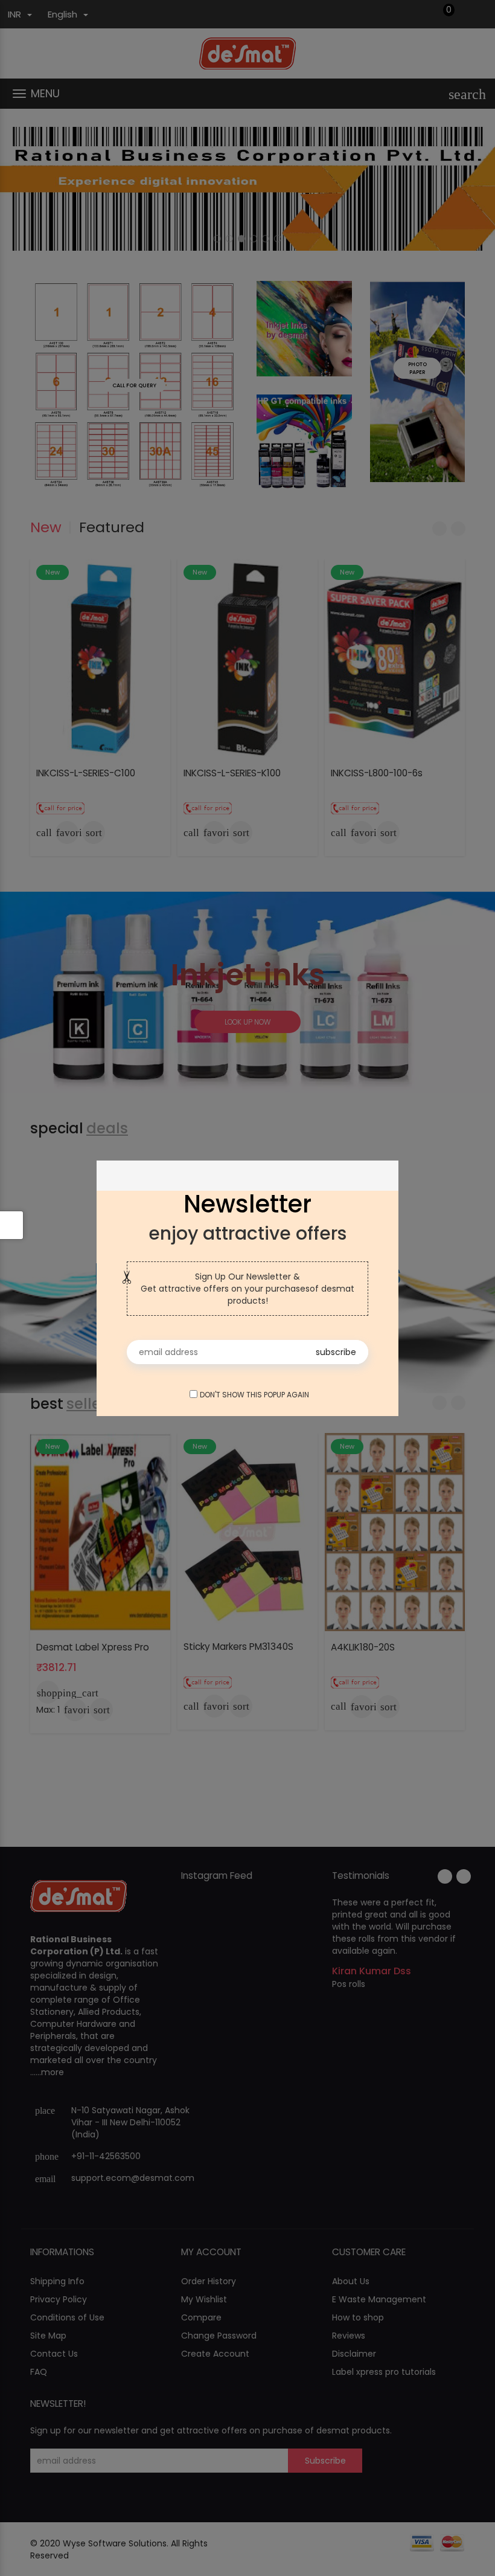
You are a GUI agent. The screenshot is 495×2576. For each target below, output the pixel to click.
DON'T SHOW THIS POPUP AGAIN (252, 1395)
